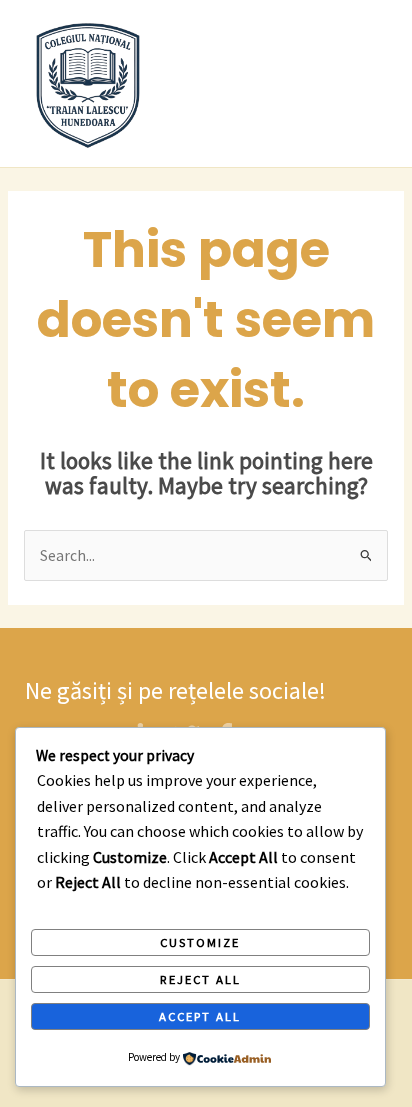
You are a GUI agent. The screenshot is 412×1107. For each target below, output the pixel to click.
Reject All (200, 979)
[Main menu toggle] (371, 84)
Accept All (200, 1016)
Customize (200, 942)
